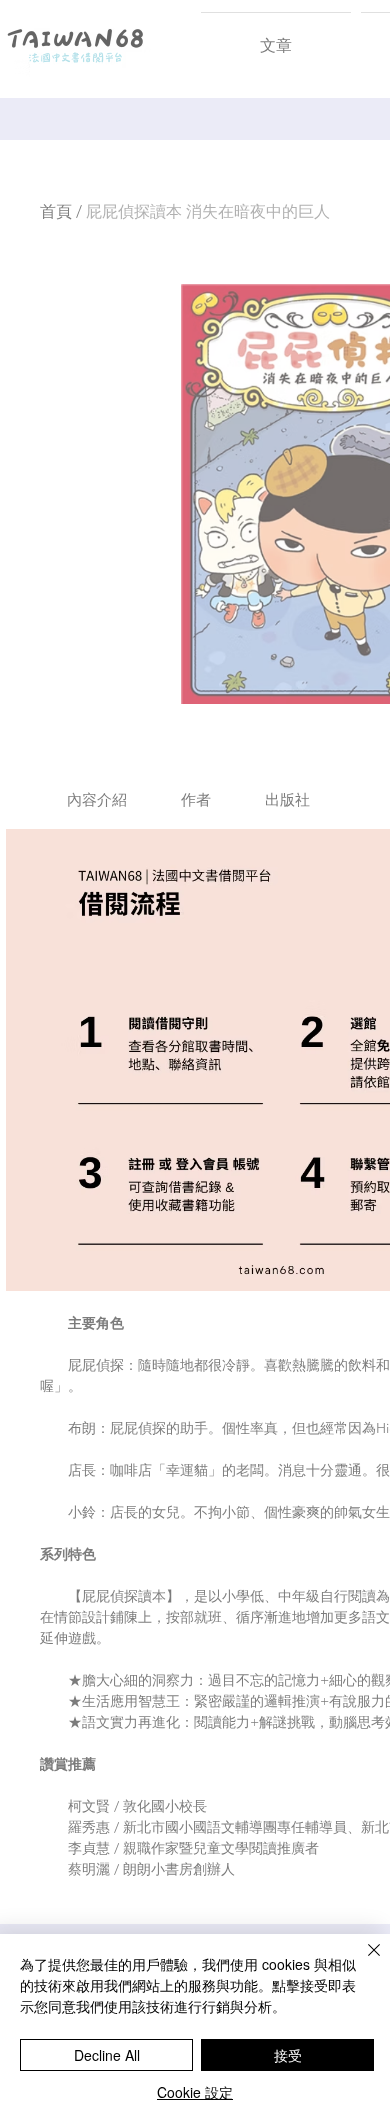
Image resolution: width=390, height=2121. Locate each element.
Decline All (107, 2055)
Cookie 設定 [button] (195, 2092)
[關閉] (362, 1962)
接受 (288, 2055)
